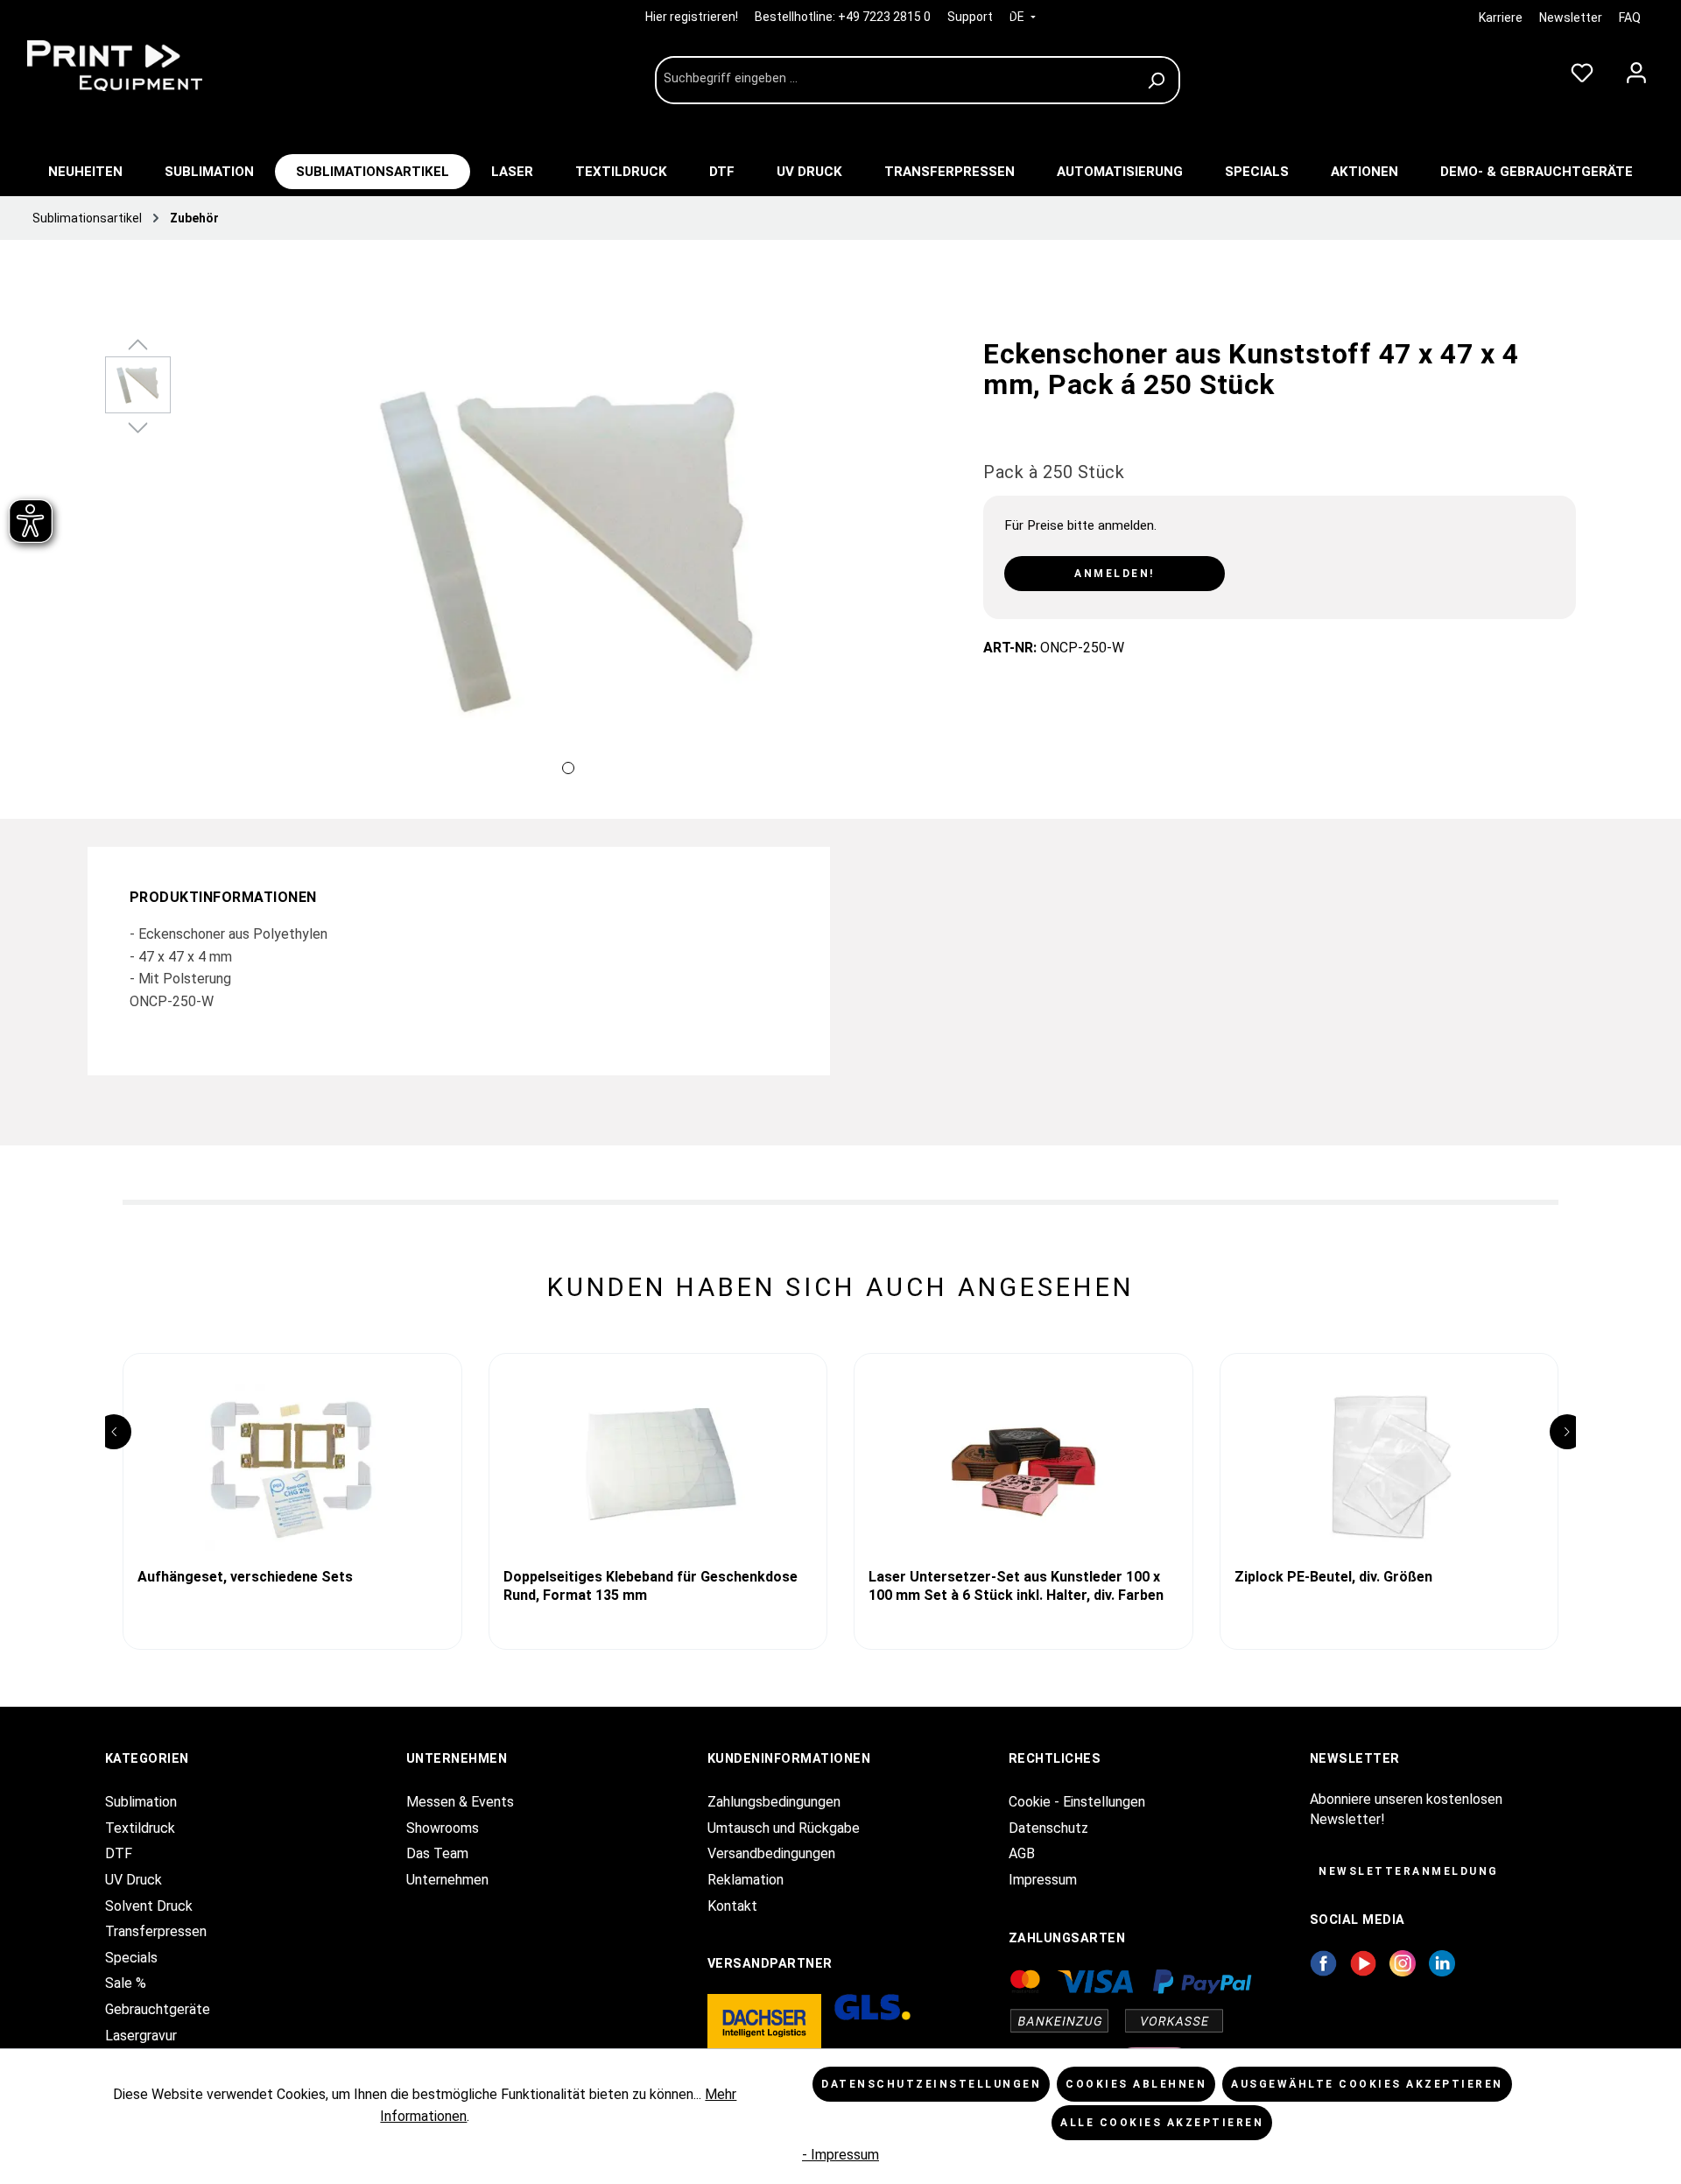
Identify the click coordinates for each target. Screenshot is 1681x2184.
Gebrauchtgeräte (158, 2009)
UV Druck (134, 1880)
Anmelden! (1115, 574)
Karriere (1501, 18)
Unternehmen (447, 1880)
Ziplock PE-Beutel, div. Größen (1333, 1577)
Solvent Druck (149, 1906)
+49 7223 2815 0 (884, 17)
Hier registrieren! (693, 17)
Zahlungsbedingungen (774, 1802)
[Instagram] (1403, 1962)
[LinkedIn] (1442, 1962)
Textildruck (140, 1828)
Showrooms (443, 1828)
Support (970, 17)
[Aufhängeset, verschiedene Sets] (292, 1468)
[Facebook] (1323, 1962)
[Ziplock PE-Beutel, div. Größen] (1389, 1468)
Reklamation (746, 1880)
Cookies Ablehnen (1136, 2084)
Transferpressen (156, 1931)
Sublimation (141, 1802)
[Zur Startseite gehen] (149, 66)
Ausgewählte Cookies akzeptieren (1367, 2084)
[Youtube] (1364, 1962)
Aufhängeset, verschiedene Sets (245, 1577)
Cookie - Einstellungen (1077, 1802)
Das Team (437, 1853)
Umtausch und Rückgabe (784, 1828)
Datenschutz (1048, 1828)
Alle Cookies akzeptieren (1162, 2123)
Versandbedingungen (771, 1853)
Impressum (1043, 1880)
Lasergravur (141, 2036)
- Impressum (840, 2155)
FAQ (1630, 18)
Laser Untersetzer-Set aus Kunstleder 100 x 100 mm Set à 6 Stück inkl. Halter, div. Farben (1016, 1586)
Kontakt (732, 1906)
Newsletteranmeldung (1409, 1871)
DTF (119, 1853)
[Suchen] (1159, 80)
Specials (131, 1958)
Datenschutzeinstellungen (931, 2084)
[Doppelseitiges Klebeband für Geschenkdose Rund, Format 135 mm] (658, 1468)
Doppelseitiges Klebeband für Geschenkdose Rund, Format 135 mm (651, 1586)
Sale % (126, 1983)
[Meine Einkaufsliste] (1582, 69)
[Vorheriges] (201, 570)
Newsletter (1571, 18)
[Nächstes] (934, 570)
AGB (1022, 1853)
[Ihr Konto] (1636, 69)
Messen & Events (460, 1802)
